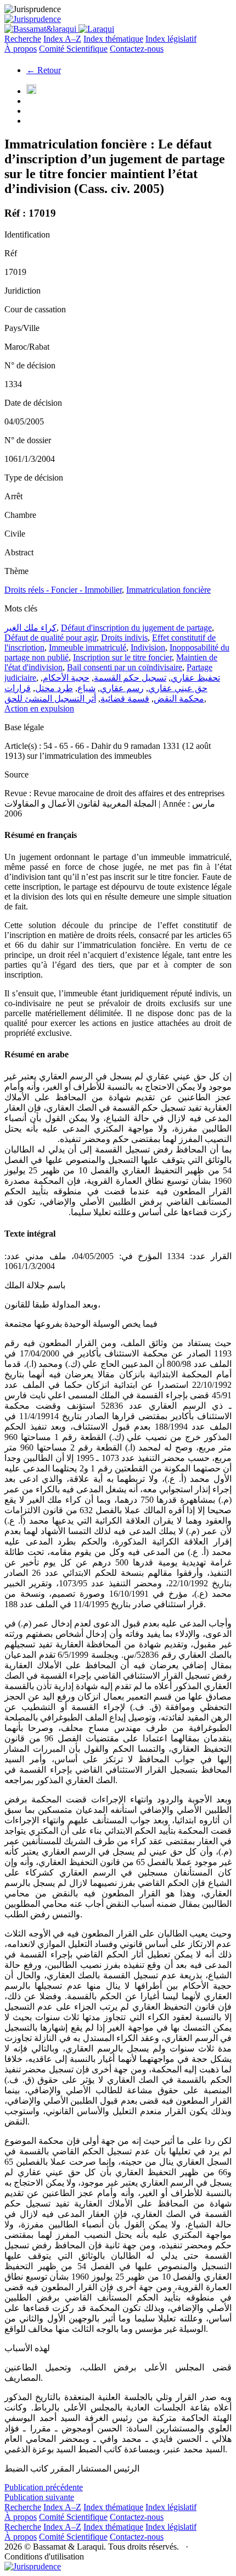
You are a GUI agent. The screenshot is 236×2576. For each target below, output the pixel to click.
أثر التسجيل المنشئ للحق (50, 699)
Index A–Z (62, 39)
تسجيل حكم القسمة (130, 678)
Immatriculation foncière (168, 590)
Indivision (148, 647)
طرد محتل (54, 688)
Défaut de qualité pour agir (50, 638)
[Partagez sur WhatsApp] (31, 91)
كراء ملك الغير (30, 628)
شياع (86, 688)
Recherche (23, 39)
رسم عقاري (122, 688)
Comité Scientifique (73, 49)
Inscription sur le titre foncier (122, 657)
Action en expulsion (39, 708)
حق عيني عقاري (178, 688)
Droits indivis (124, 638)
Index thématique (113, 39)
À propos (21, 49)
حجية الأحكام (66, 678)
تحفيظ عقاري (195, 678)
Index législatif (171, 39)
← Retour (44, 70)
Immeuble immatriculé (88, 647)
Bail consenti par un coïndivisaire (125, 667)
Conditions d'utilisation (44, 2556)
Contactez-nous (137, 49)
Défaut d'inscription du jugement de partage (136, 628)
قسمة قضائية (125, 699)
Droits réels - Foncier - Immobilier (63, 590)
